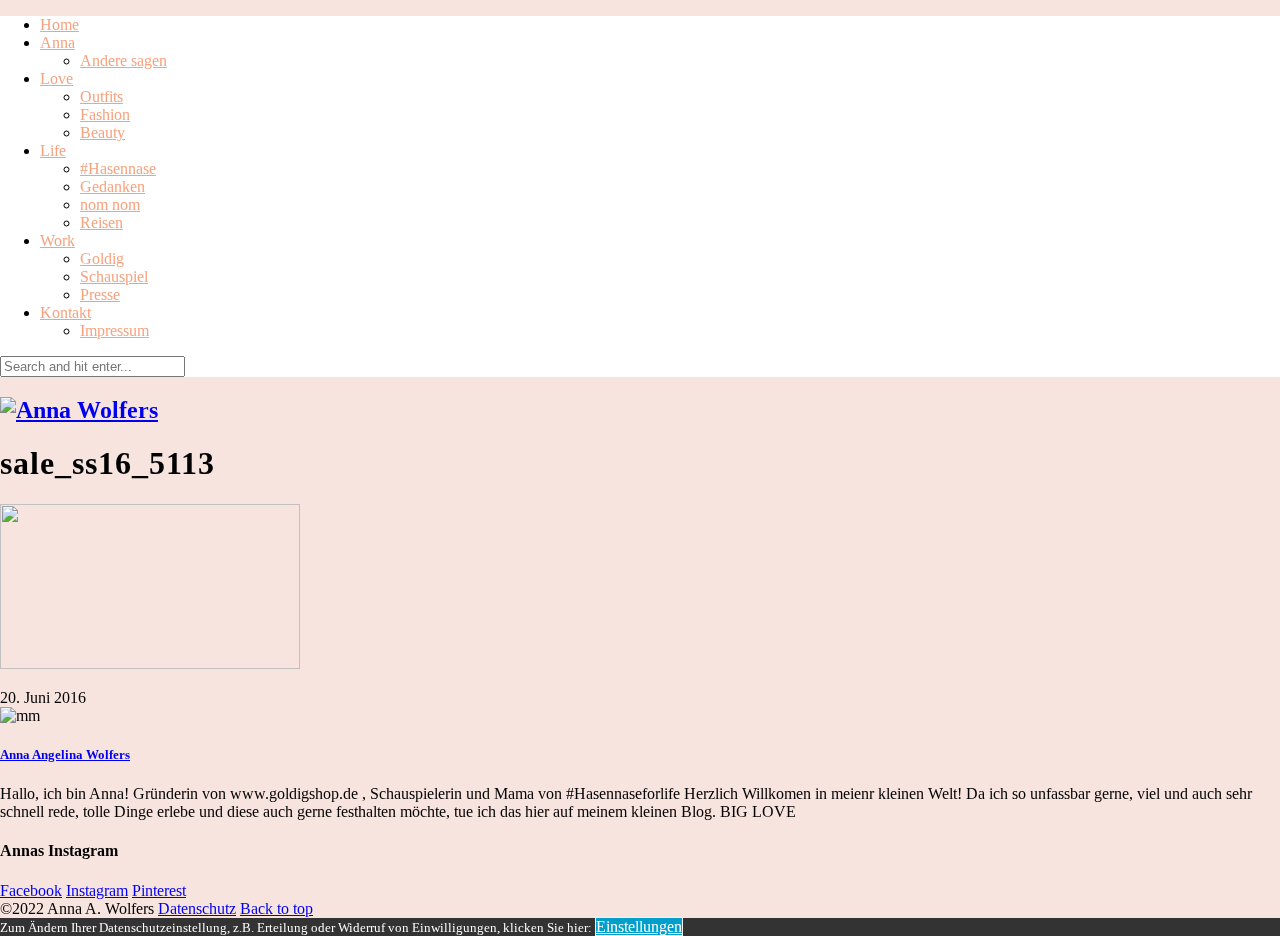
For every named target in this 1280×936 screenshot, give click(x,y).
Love (56, 78)
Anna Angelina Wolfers (65, 754)
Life (53, 150)
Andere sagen (123, 60)
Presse (100, 294)
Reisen (101, 222)
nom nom (110, 204)
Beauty (102, 132)
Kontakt (65, 312)
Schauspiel (114, 276)
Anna (57, 42)
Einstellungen (639, 926)
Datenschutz (197, 908)
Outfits (101, 96)
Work (57, 240)
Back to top (276, 908)
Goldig (102, 258)
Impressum (114, 330)
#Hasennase (118, 168)
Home (59, 24)
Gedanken (112, 186)
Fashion (105, 114)
